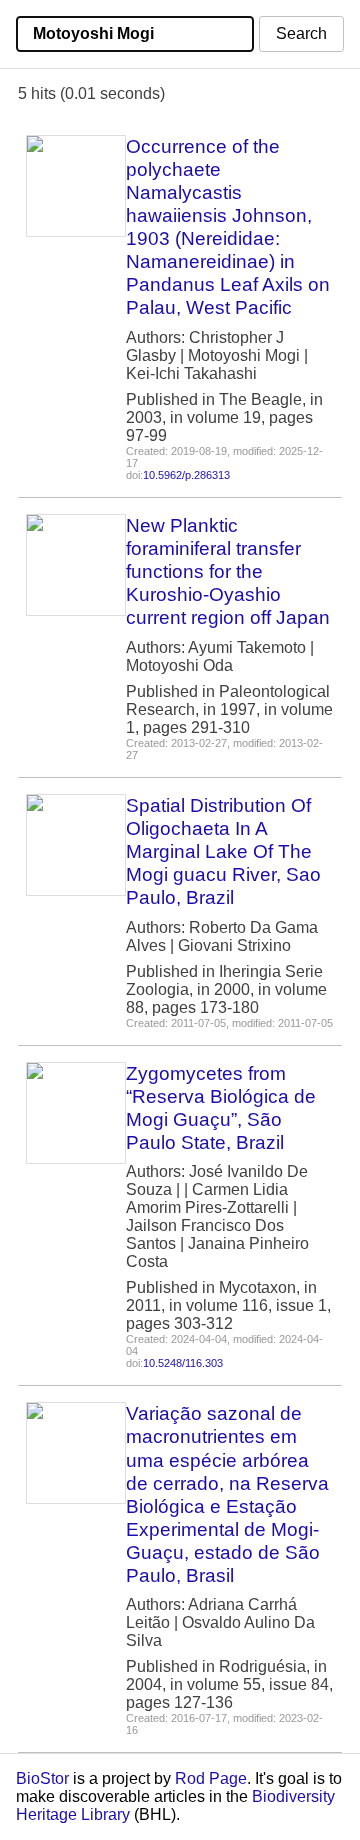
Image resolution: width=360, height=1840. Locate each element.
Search (301, 33)
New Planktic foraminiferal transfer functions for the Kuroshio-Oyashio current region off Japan (228, 571)
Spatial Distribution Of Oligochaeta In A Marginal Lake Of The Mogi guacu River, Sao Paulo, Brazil (223, 851)
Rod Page (211, 1778)
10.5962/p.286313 (186, 475)
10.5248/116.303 (183, 1363)
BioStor (42, 1778)
